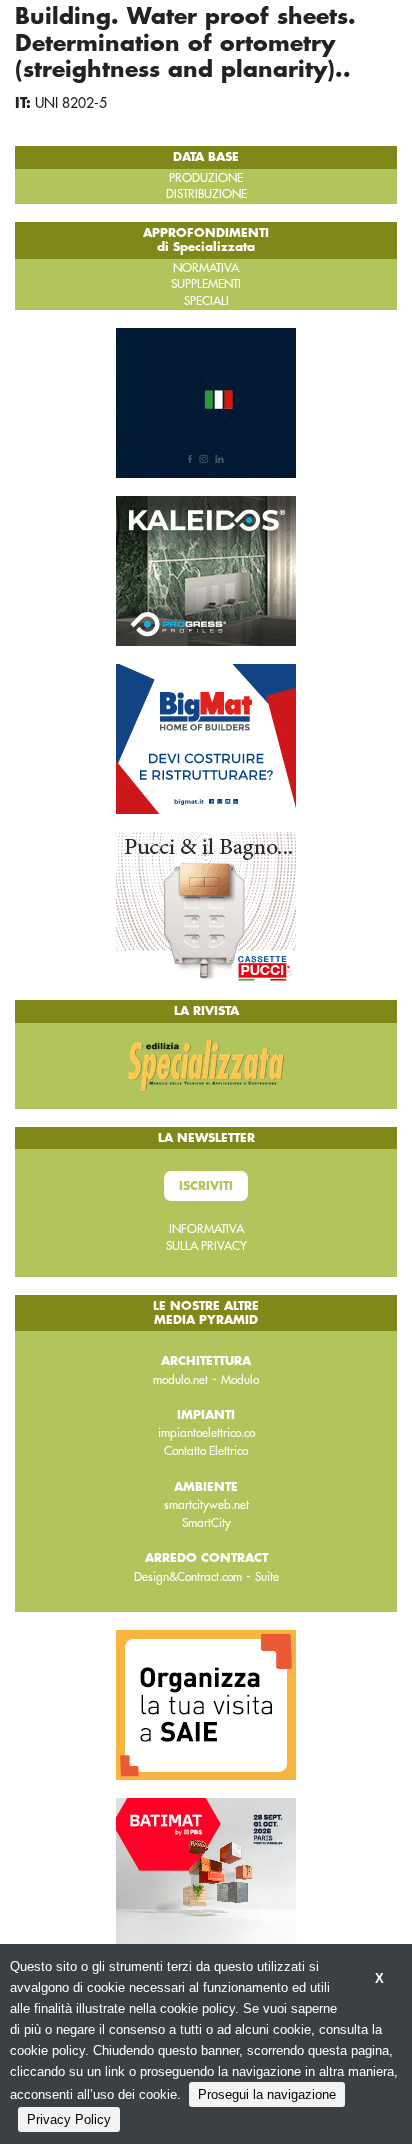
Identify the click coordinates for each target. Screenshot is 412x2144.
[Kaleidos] (206, 570)
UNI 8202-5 (71, 103)
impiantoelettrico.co (206, 1433)
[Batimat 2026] (206, 1872)
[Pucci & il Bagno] (206, 906)
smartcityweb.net (206, 1505)
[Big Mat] (206, 738)
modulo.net (180, 1380)
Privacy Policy (69, 2119)
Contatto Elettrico (206, 1451)
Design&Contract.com (188, 1577)
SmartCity (206, 1523)
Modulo (240, 1380)
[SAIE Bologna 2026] (206, 1704)
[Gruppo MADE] (206, 402)
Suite (267, 1577)
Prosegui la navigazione (267, 2094)
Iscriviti (206, 1186)
